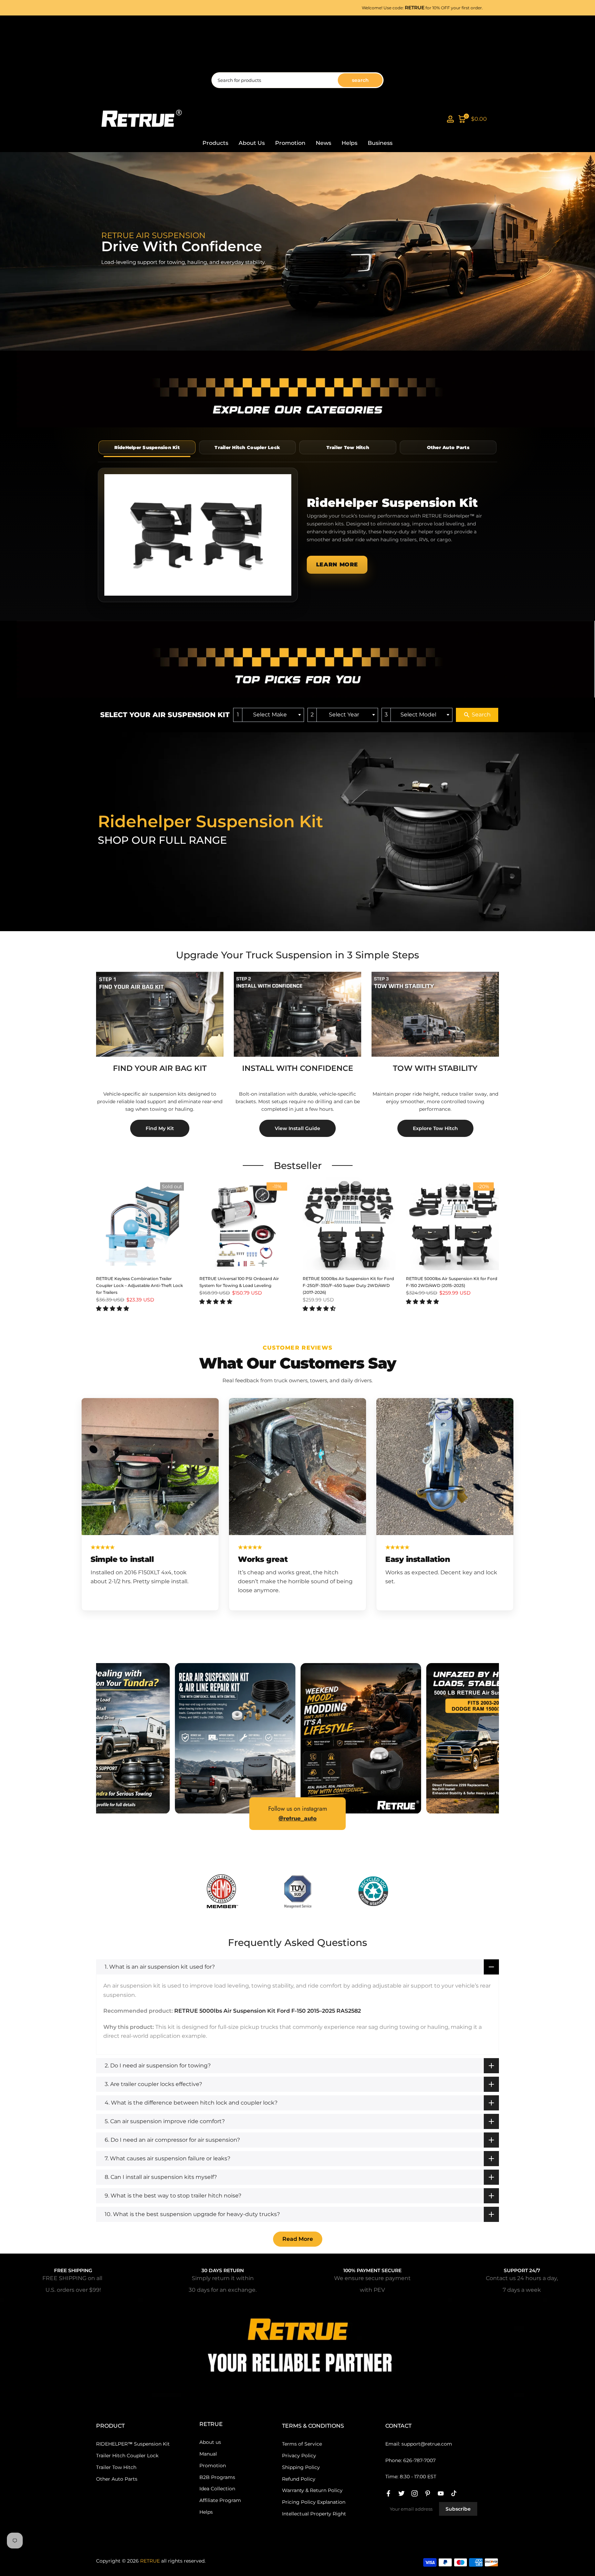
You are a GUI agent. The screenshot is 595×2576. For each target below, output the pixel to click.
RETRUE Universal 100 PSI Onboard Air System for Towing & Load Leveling (239, 1282)
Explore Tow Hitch (435, 1128)
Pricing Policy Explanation (314, 2502)
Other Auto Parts (117, 2479)
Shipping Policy (301, 2467)
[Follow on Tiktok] (454, 2493)
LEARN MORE (337, 565)
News (323, 143)
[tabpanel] (297, 535)
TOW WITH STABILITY (435, 1068)
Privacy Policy (299, 2456)
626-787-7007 (419, 2460)
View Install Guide (297, 1128)
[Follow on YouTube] (441, 2493)
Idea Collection (217, 2489)
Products (215, 143)
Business (380, 143)
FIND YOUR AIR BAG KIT (160, 1068)
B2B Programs (217, 2477)
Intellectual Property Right (314, 2514)
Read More (298, 2239)
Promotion (290, 143)
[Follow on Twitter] (401, 2493)
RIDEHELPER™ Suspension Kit (133, 2444)
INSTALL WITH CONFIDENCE (298, 1068)
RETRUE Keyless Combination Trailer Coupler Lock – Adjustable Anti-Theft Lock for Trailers (139, 1285)
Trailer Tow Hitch (116, 2467)
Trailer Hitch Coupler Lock (127, 2456)
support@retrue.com (427, 2444)
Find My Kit (160, 1128)
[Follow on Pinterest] (428, 2493)
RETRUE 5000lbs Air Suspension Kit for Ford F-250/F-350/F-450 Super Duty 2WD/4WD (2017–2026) (348, 1285)
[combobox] (269, 715)
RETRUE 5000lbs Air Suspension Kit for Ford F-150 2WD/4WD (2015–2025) (452, 1282)
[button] (113, 1308)
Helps (349, 143)
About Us (252, 143)
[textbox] (272, 715)
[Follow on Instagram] (415, 2493)
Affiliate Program (220, 2500)
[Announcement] (324, 8)
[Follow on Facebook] (388, 2493)
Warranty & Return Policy (312, 2490)
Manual (208, 2454)
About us (210, 2442)
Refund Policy (299, 2479)
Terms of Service (302, 2444)
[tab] (147, 447)
